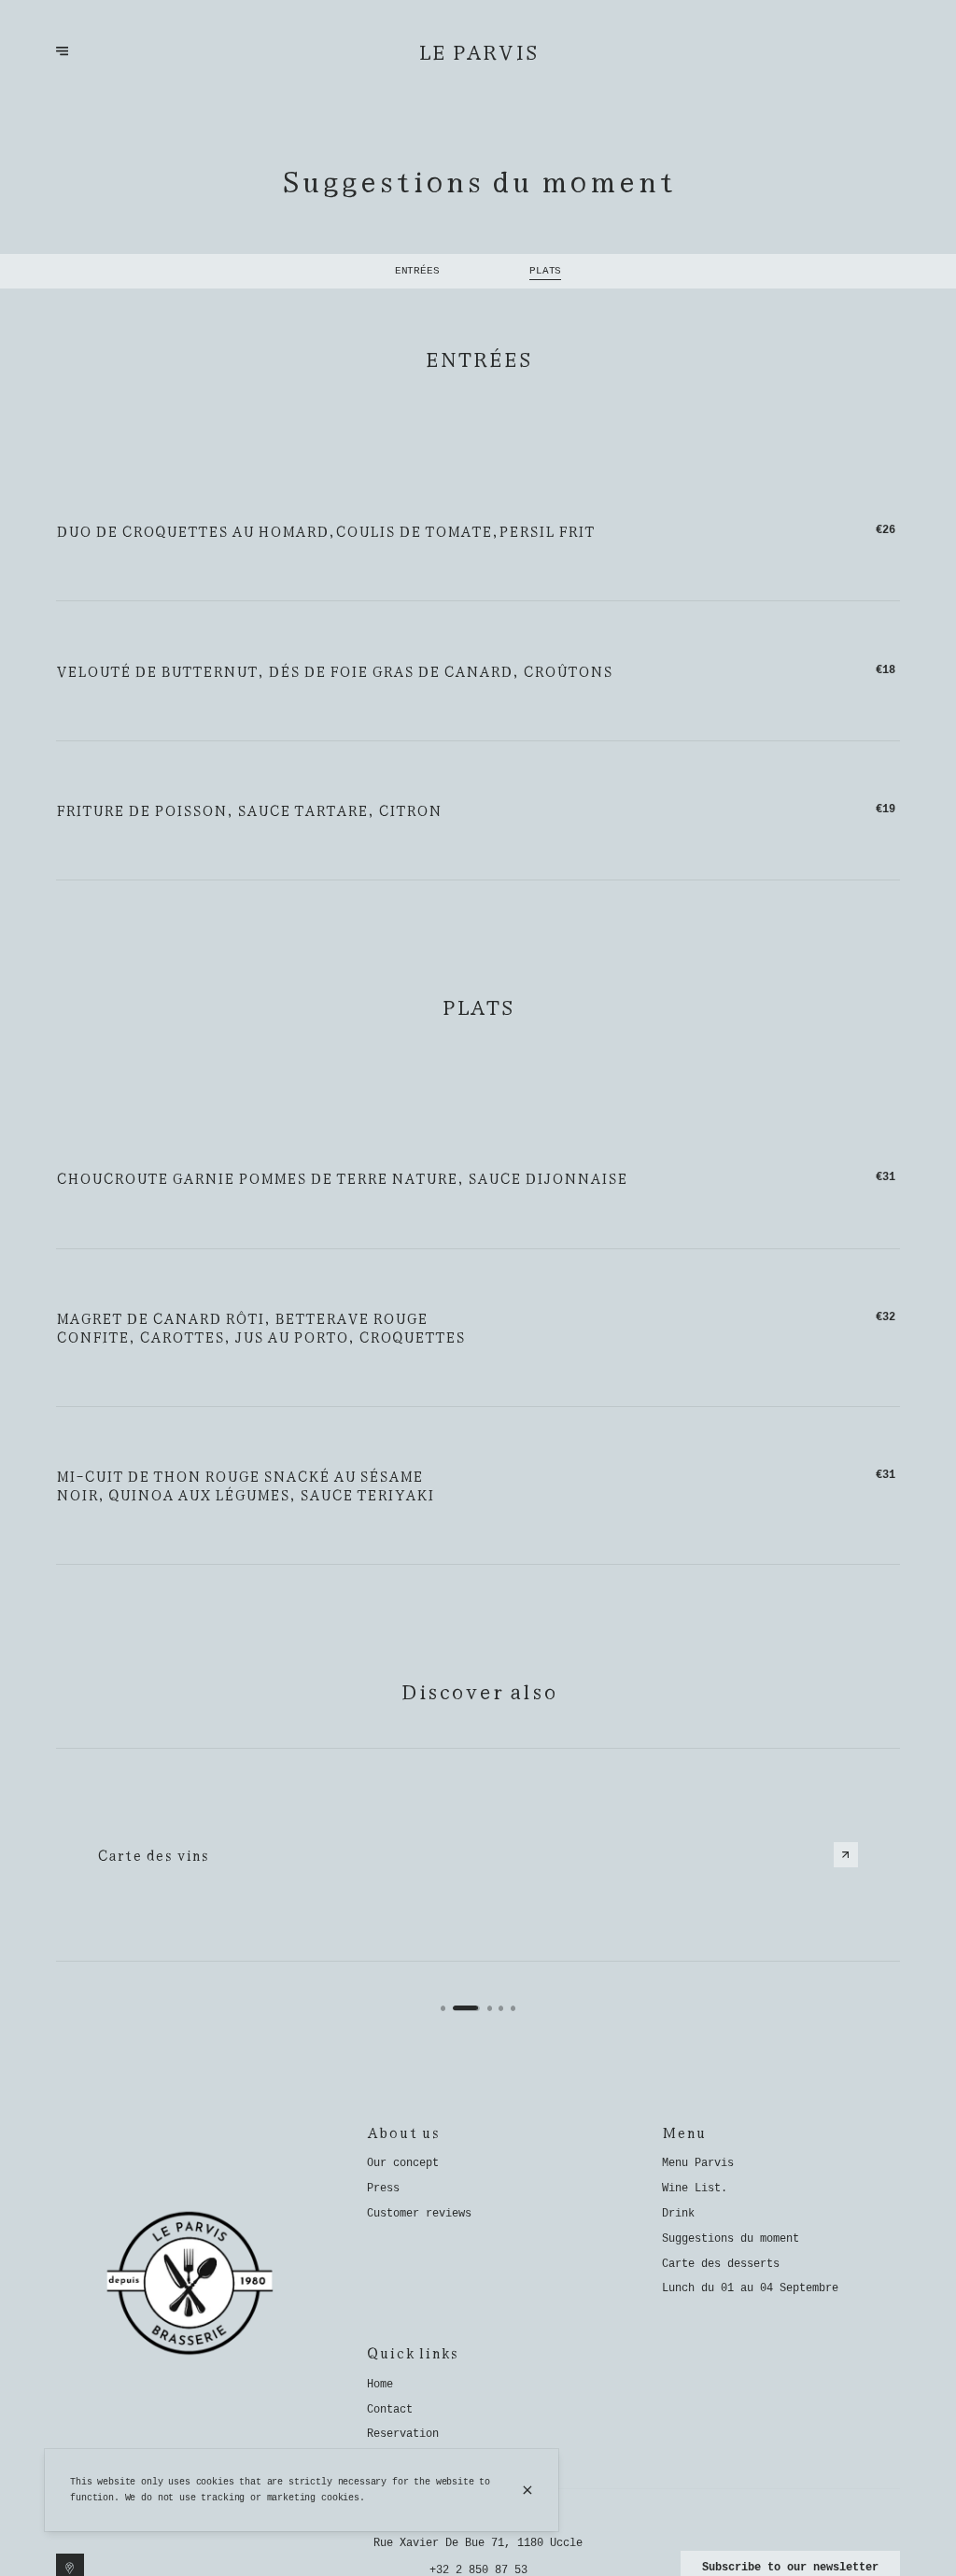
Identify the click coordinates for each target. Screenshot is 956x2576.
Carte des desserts (721, 2264)
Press (383, 2189)
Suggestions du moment (731, 2239)
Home (380, 2385)
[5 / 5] (513, 2008)
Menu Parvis (698, 2163)
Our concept (403, 2163)
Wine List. (695, 2189)
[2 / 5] (467, 2008)
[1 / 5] (443, 2008)
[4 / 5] (501, 2008)
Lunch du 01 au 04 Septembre (750, 2288)
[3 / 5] (490, 2008)
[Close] (528, 2490)
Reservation (403, 2434)
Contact (390, 2410)
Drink (678, 2214)
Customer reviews (419, 2214)
